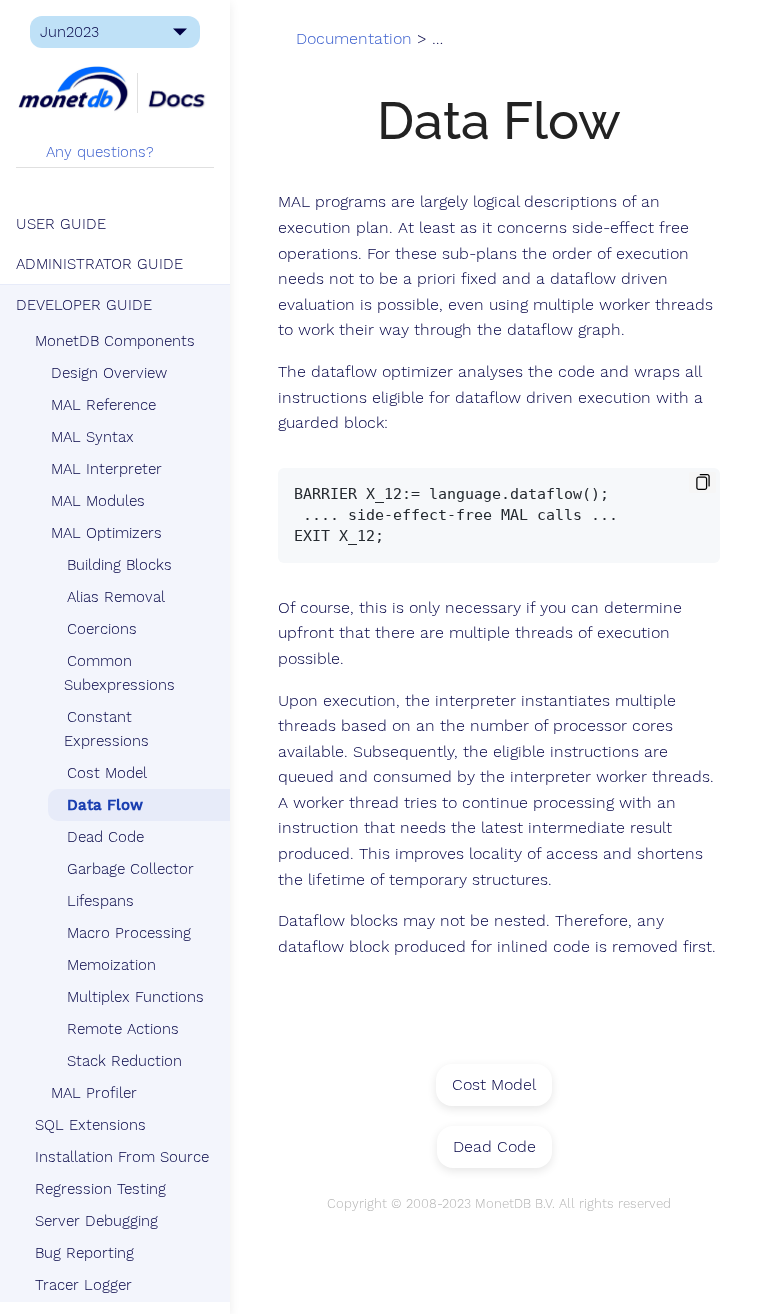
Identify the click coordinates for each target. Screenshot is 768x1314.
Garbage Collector (130, 869)
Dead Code (105, 837)
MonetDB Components (115, 341)
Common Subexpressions (119, 673)
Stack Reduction (124, 1061)
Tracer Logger (83, 1285)
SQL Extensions (90, 1125)
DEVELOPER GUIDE (84, 305)
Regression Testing (100, 1189)
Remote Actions (123, 1029)
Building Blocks (119, 565)
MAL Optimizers (106, 533)
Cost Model (107, 773)
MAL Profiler (94, 1093)
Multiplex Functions (135, 997)
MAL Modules (98, 501)
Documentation (354, 39)
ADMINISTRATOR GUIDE (99, 264)
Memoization (111, 965)
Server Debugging (96, 1221)
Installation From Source (122, 1157)
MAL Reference (103, 405)
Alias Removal (116, 597)
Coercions (102, 629)
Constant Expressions (106, 729)
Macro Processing (129, 933)
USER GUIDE (61, 224)
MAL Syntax (92, 437)
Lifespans (100, 901)
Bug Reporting (84, 1253)
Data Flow (105, 805)
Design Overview (109, 373)
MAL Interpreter (106, 469)
